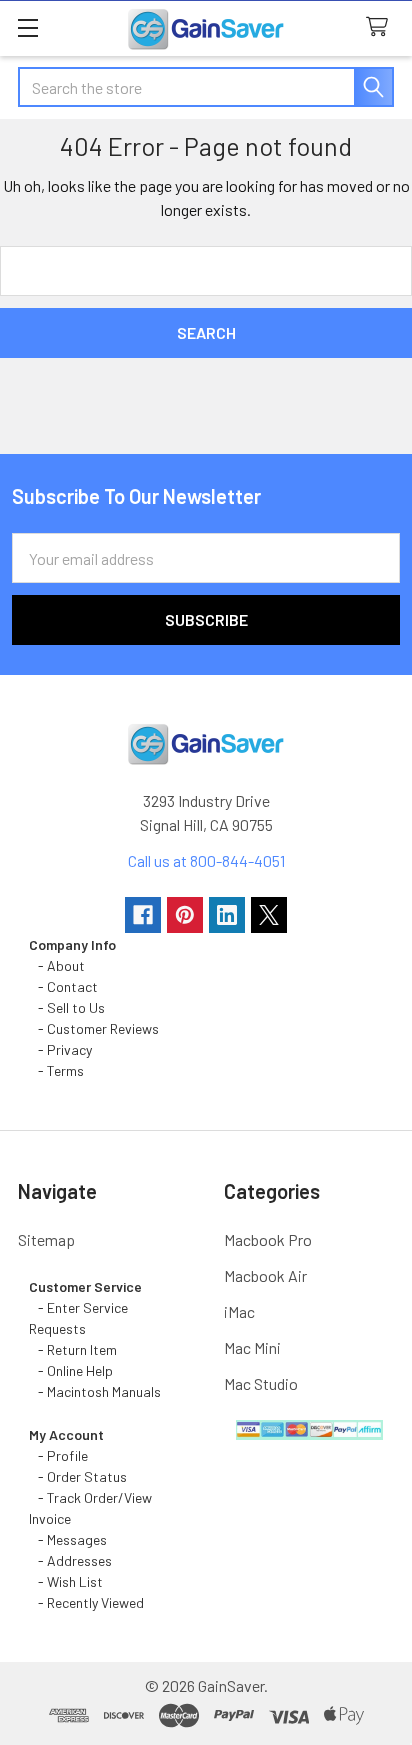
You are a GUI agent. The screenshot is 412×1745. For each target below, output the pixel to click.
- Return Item (73, 1349)
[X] (269, 915)
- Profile (60, 1455)
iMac (239, 1311)
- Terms (58, 1070)
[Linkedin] (227, 915)
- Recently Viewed (86, 1602)
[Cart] (381, 27)
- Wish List (66, 1581)
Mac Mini (252, 1347)
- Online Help (74, 1370)
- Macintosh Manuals (95, 1391)
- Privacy (60, 1049)
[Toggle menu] (27, 27)
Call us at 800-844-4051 (206, 860)
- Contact (63, 986)
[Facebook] (143, 915)
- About (57, 965)
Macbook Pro (268, 1239)
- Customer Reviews (94, 1028)
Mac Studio (261, 1383)
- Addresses (70, 1560)
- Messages (68, 1539)
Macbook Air (265, 1275)
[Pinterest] (185, 915)
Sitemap (46, 1239)
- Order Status (78, 1476)
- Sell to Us (67, 1007)
